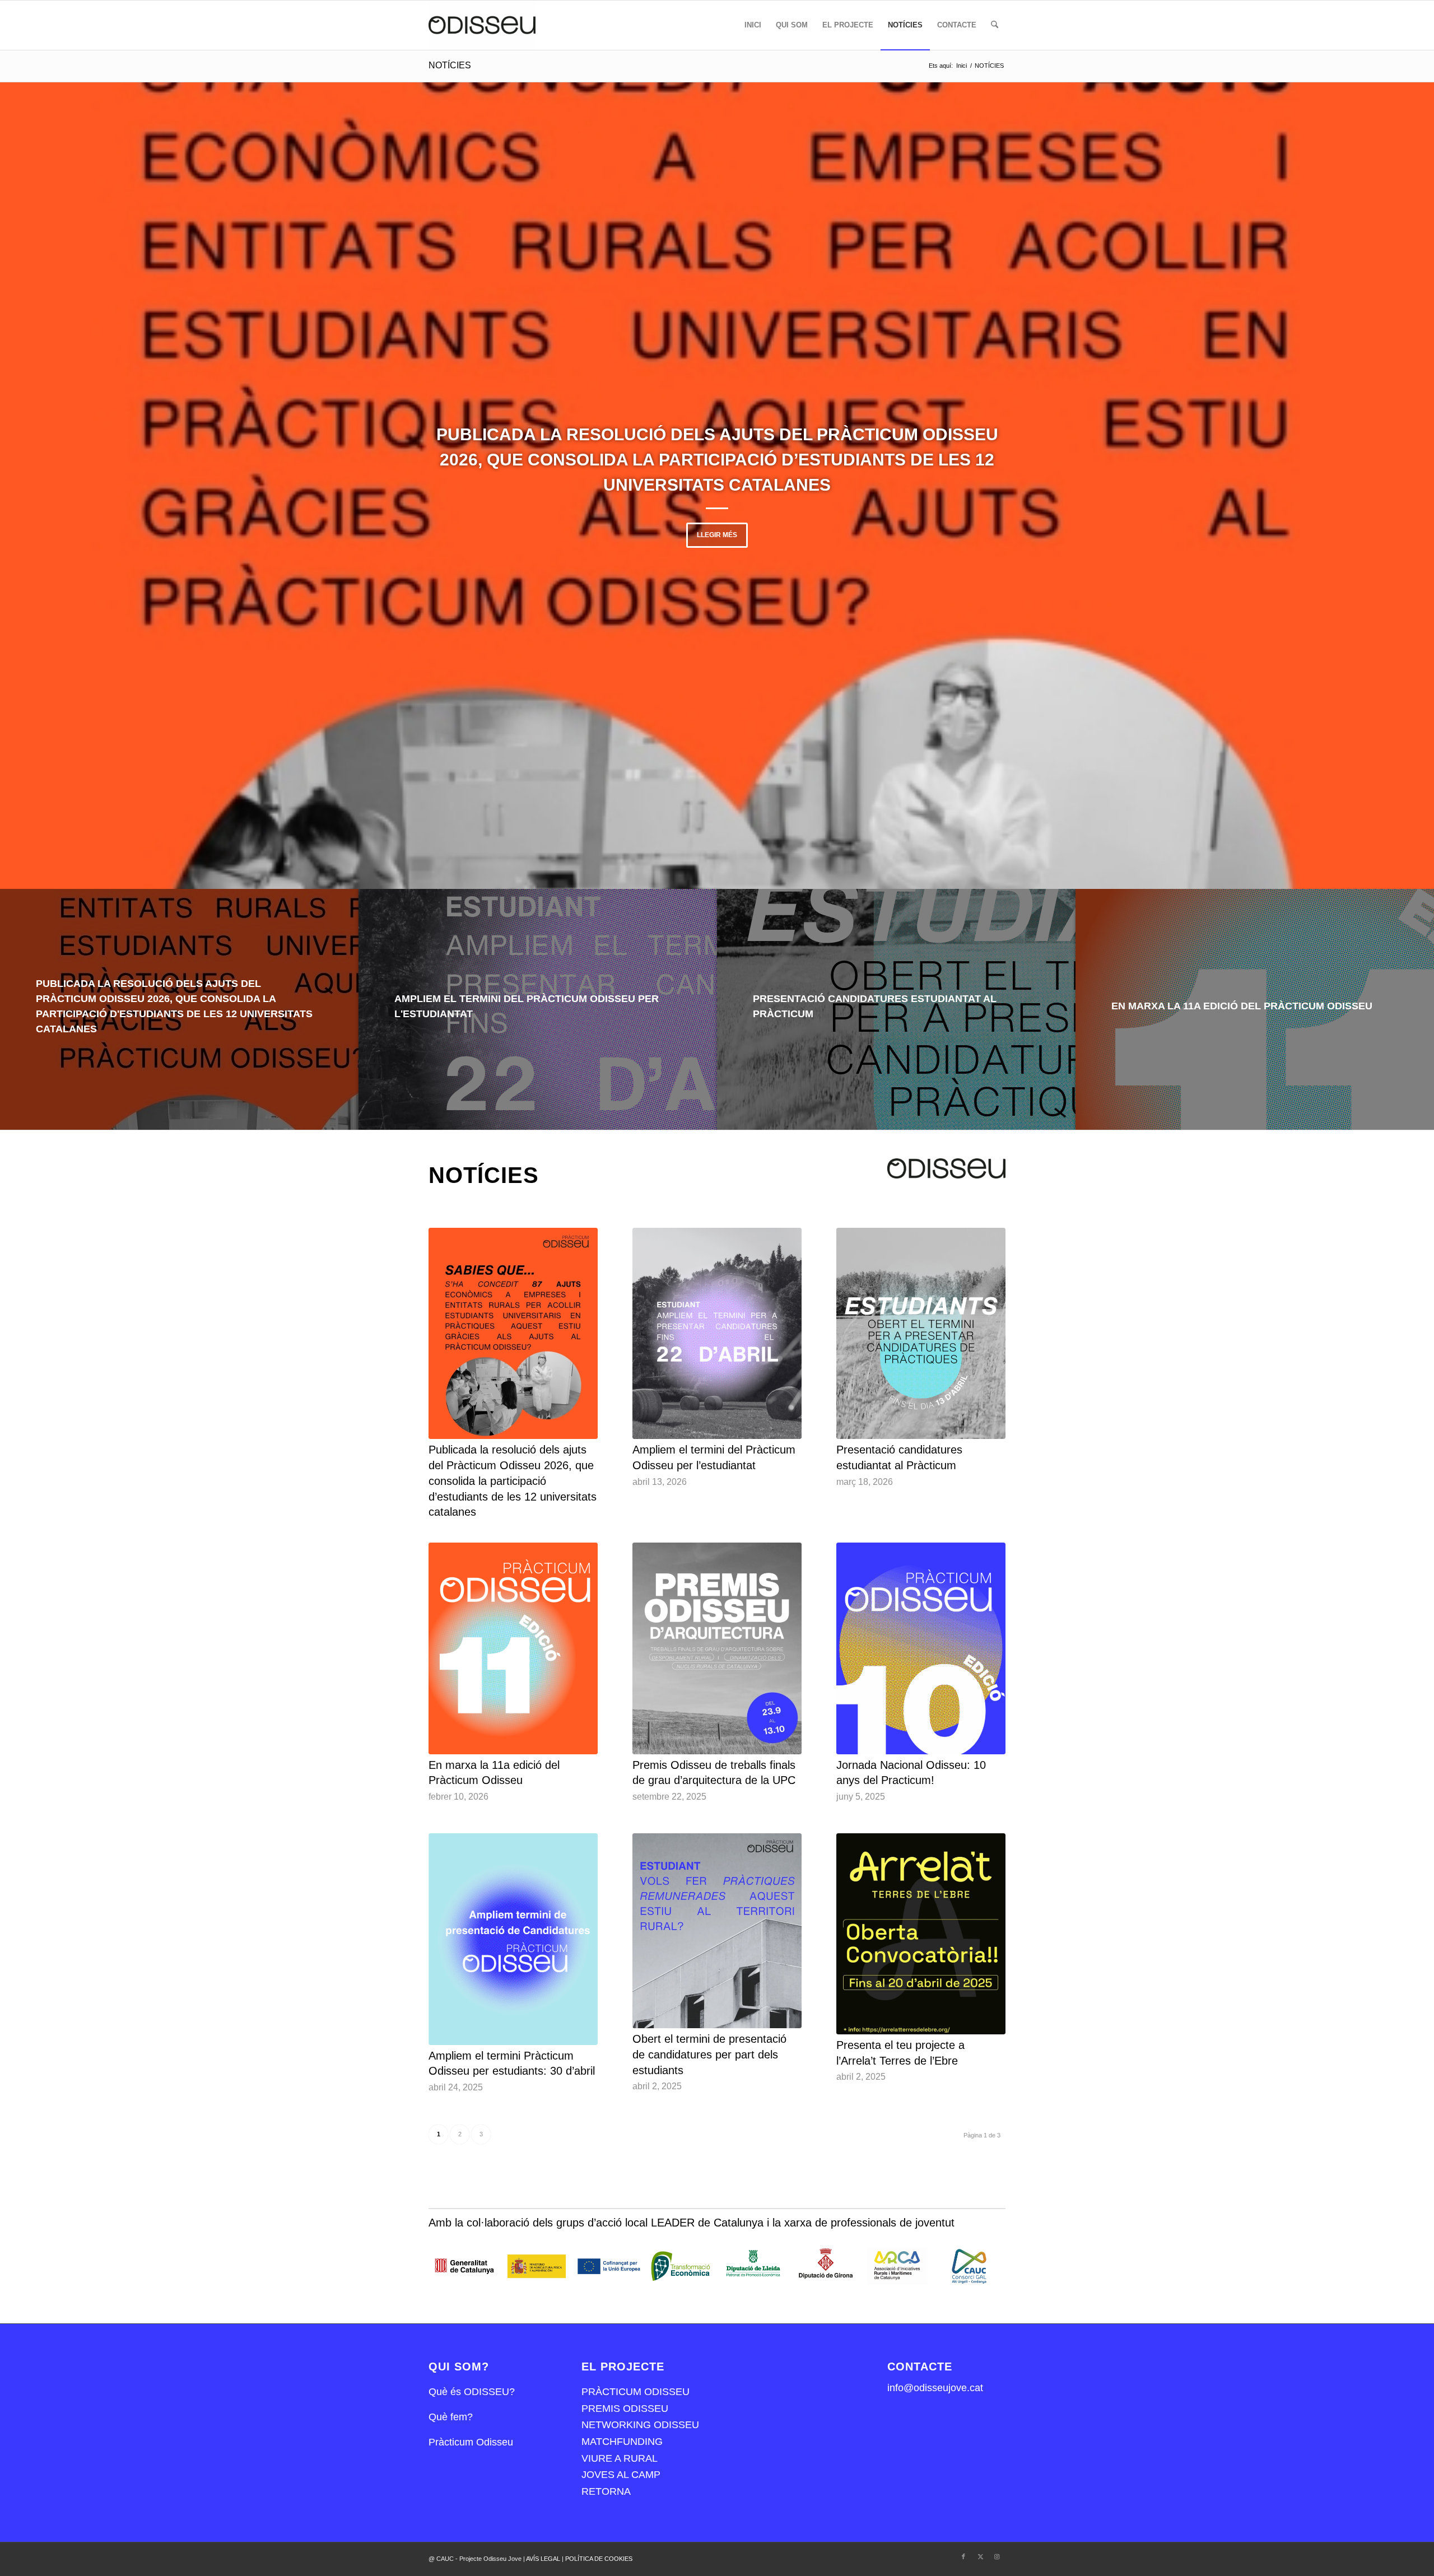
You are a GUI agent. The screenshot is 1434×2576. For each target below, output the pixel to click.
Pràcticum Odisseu (471, 2442)
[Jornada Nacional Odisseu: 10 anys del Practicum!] (921, 1648)
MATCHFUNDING (622, 2442)
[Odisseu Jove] (482, 25)
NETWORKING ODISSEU (640, 2425)
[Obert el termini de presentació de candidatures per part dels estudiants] (717, 1931)
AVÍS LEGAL (544, 2559)
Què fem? (451, 2417)
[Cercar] (995, 25)
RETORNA (606, 2491)
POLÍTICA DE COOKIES (599, 2559)
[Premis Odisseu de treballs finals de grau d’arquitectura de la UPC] (717, 1648)
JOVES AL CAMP (621, 2475)
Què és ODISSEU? (472, 2392)
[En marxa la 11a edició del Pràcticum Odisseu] (513, 1648)
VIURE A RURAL (620, 2458)
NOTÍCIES (450, 65)
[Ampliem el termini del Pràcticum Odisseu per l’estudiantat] (717, 1334)
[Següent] (1409, 486)
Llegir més (717, 535)
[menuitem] (753, 25)
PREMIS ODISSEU (625, 2409)
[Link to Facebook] (963, 2556)
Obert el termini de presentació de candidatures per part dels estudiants (709, 2054)
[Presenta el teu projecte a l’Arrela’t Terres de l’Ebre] (921, 1934)
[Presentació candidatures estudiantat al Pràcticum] (921, 1334)
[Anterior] (25, 486)
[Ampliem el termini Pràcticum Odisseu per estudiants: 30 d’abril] (513, 1939)
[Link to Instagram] (997, 2556)
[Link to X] (980, 2556)
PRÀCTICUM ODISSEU (635, 2392)
